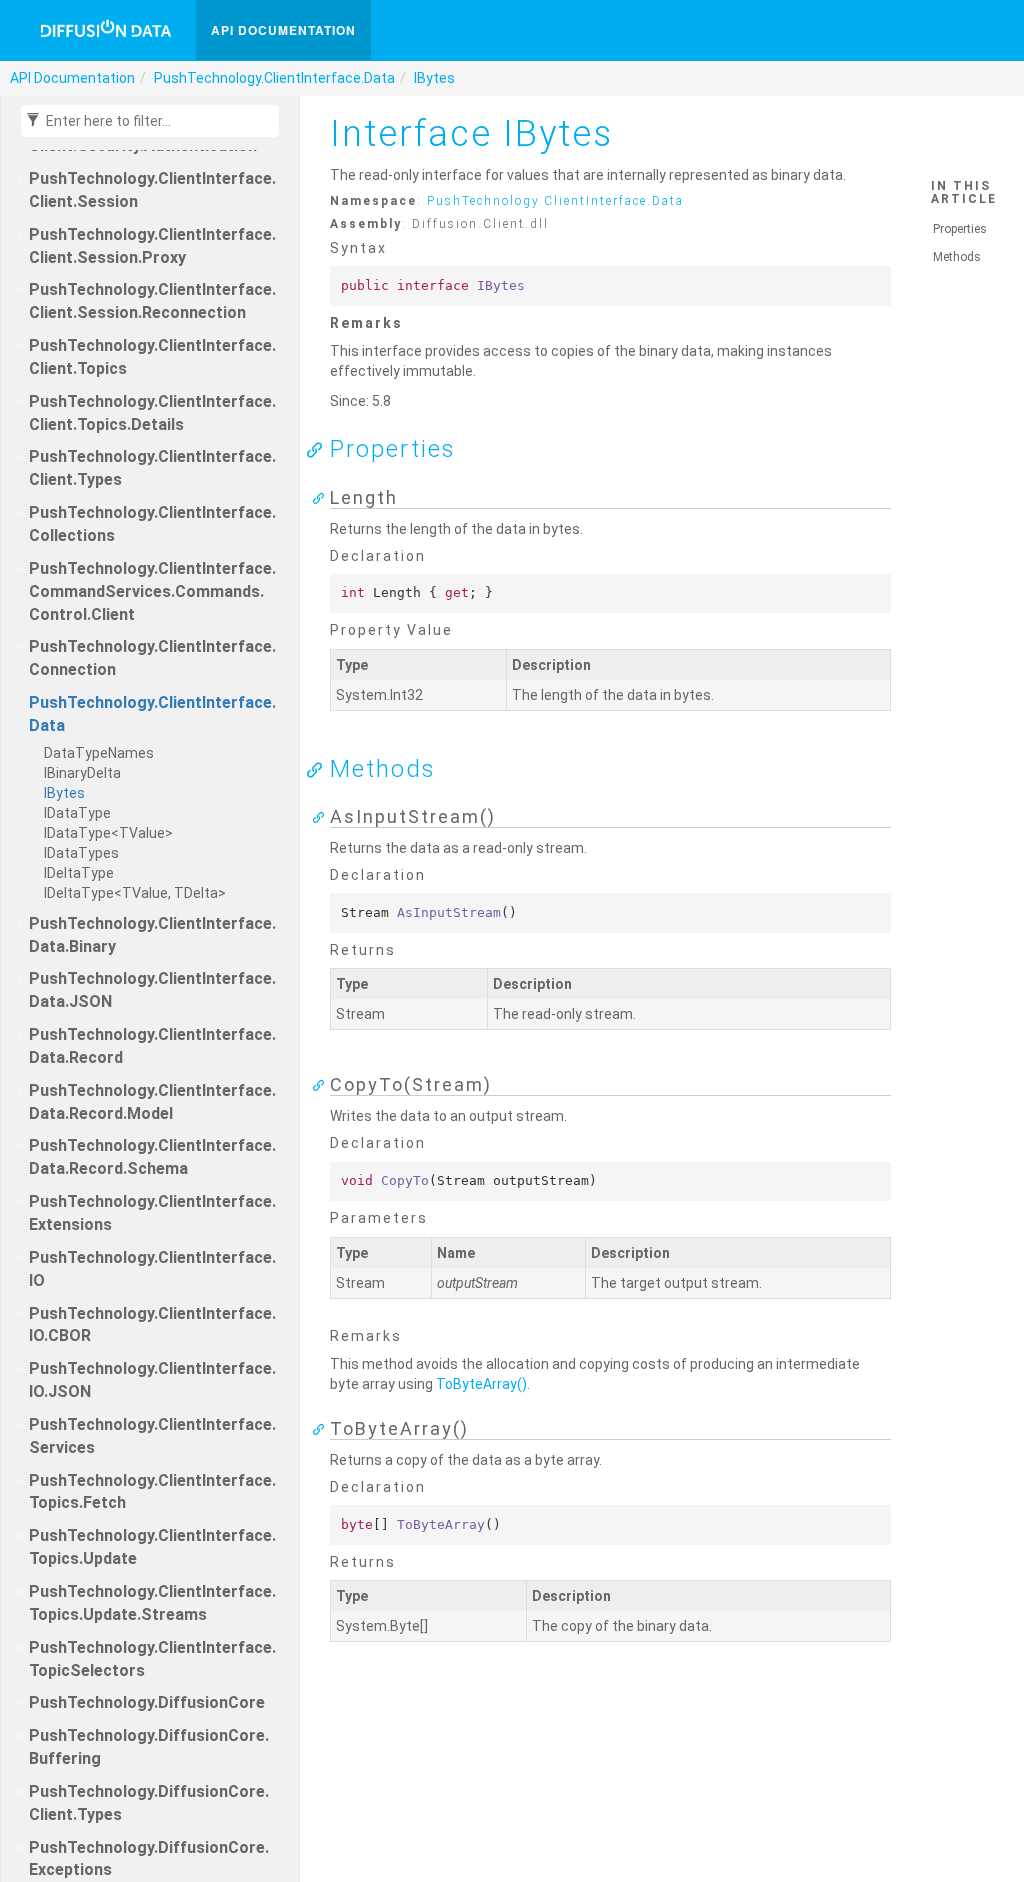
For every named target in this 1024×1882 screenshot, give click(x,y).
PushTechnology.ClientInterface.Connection (152, 658)
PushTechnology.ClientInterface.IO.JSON (152, 1380)
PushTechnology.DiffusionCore (147, 1702)
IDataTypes (81, 853)
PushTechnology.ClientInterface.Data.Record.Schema (152, 1157)
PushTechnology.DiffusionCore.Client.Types (149, 1803)
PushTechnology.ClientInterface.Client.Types (152, 468)
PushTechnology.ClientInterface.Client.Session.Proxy (152, 246)
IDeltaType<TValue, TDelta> (135, 893)
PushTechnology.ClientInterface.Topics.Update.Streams (152, 1603)
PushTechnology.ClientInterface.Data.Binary (152, 935)
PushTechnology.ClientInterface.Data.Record (152, 1046)
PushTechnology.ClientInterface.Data (274, 78)
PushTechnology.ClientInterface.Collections (152, 524)
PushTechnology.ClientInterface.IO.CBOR (152, 1325)
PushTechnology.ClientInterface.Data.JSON (152, 990)
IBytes (434, 78)
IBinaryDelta (82, 773)
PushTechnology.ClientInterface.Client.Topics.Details (152, 413)
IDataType (77, 813)
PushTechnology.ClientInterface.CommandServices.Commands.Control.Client (152, 591)
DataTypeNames (99, 753)
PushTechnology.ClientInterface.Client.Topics (152, 357)
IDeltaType (79, 873)
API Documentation (283, 30)
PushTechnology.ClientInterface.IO (152, 1269)
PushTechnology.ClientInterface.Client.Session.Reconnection (152, 301)
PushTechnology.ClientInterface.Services (152, 1436)
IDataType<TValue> (108, 833)
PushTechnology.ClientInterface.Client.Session (152, 190)
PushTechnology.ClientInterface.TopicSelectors (152, 1659)
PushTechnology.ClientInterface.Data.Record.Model (152, 1102)
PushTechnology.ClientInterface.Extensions (152, 1213)
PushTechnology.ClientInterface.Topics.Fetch (152, 1492)
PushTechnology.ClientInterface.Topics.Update (152, 1547)
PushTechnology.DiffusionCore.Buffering (149, 1747)
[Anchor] (320, 449)
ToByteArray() (481, 1384)
